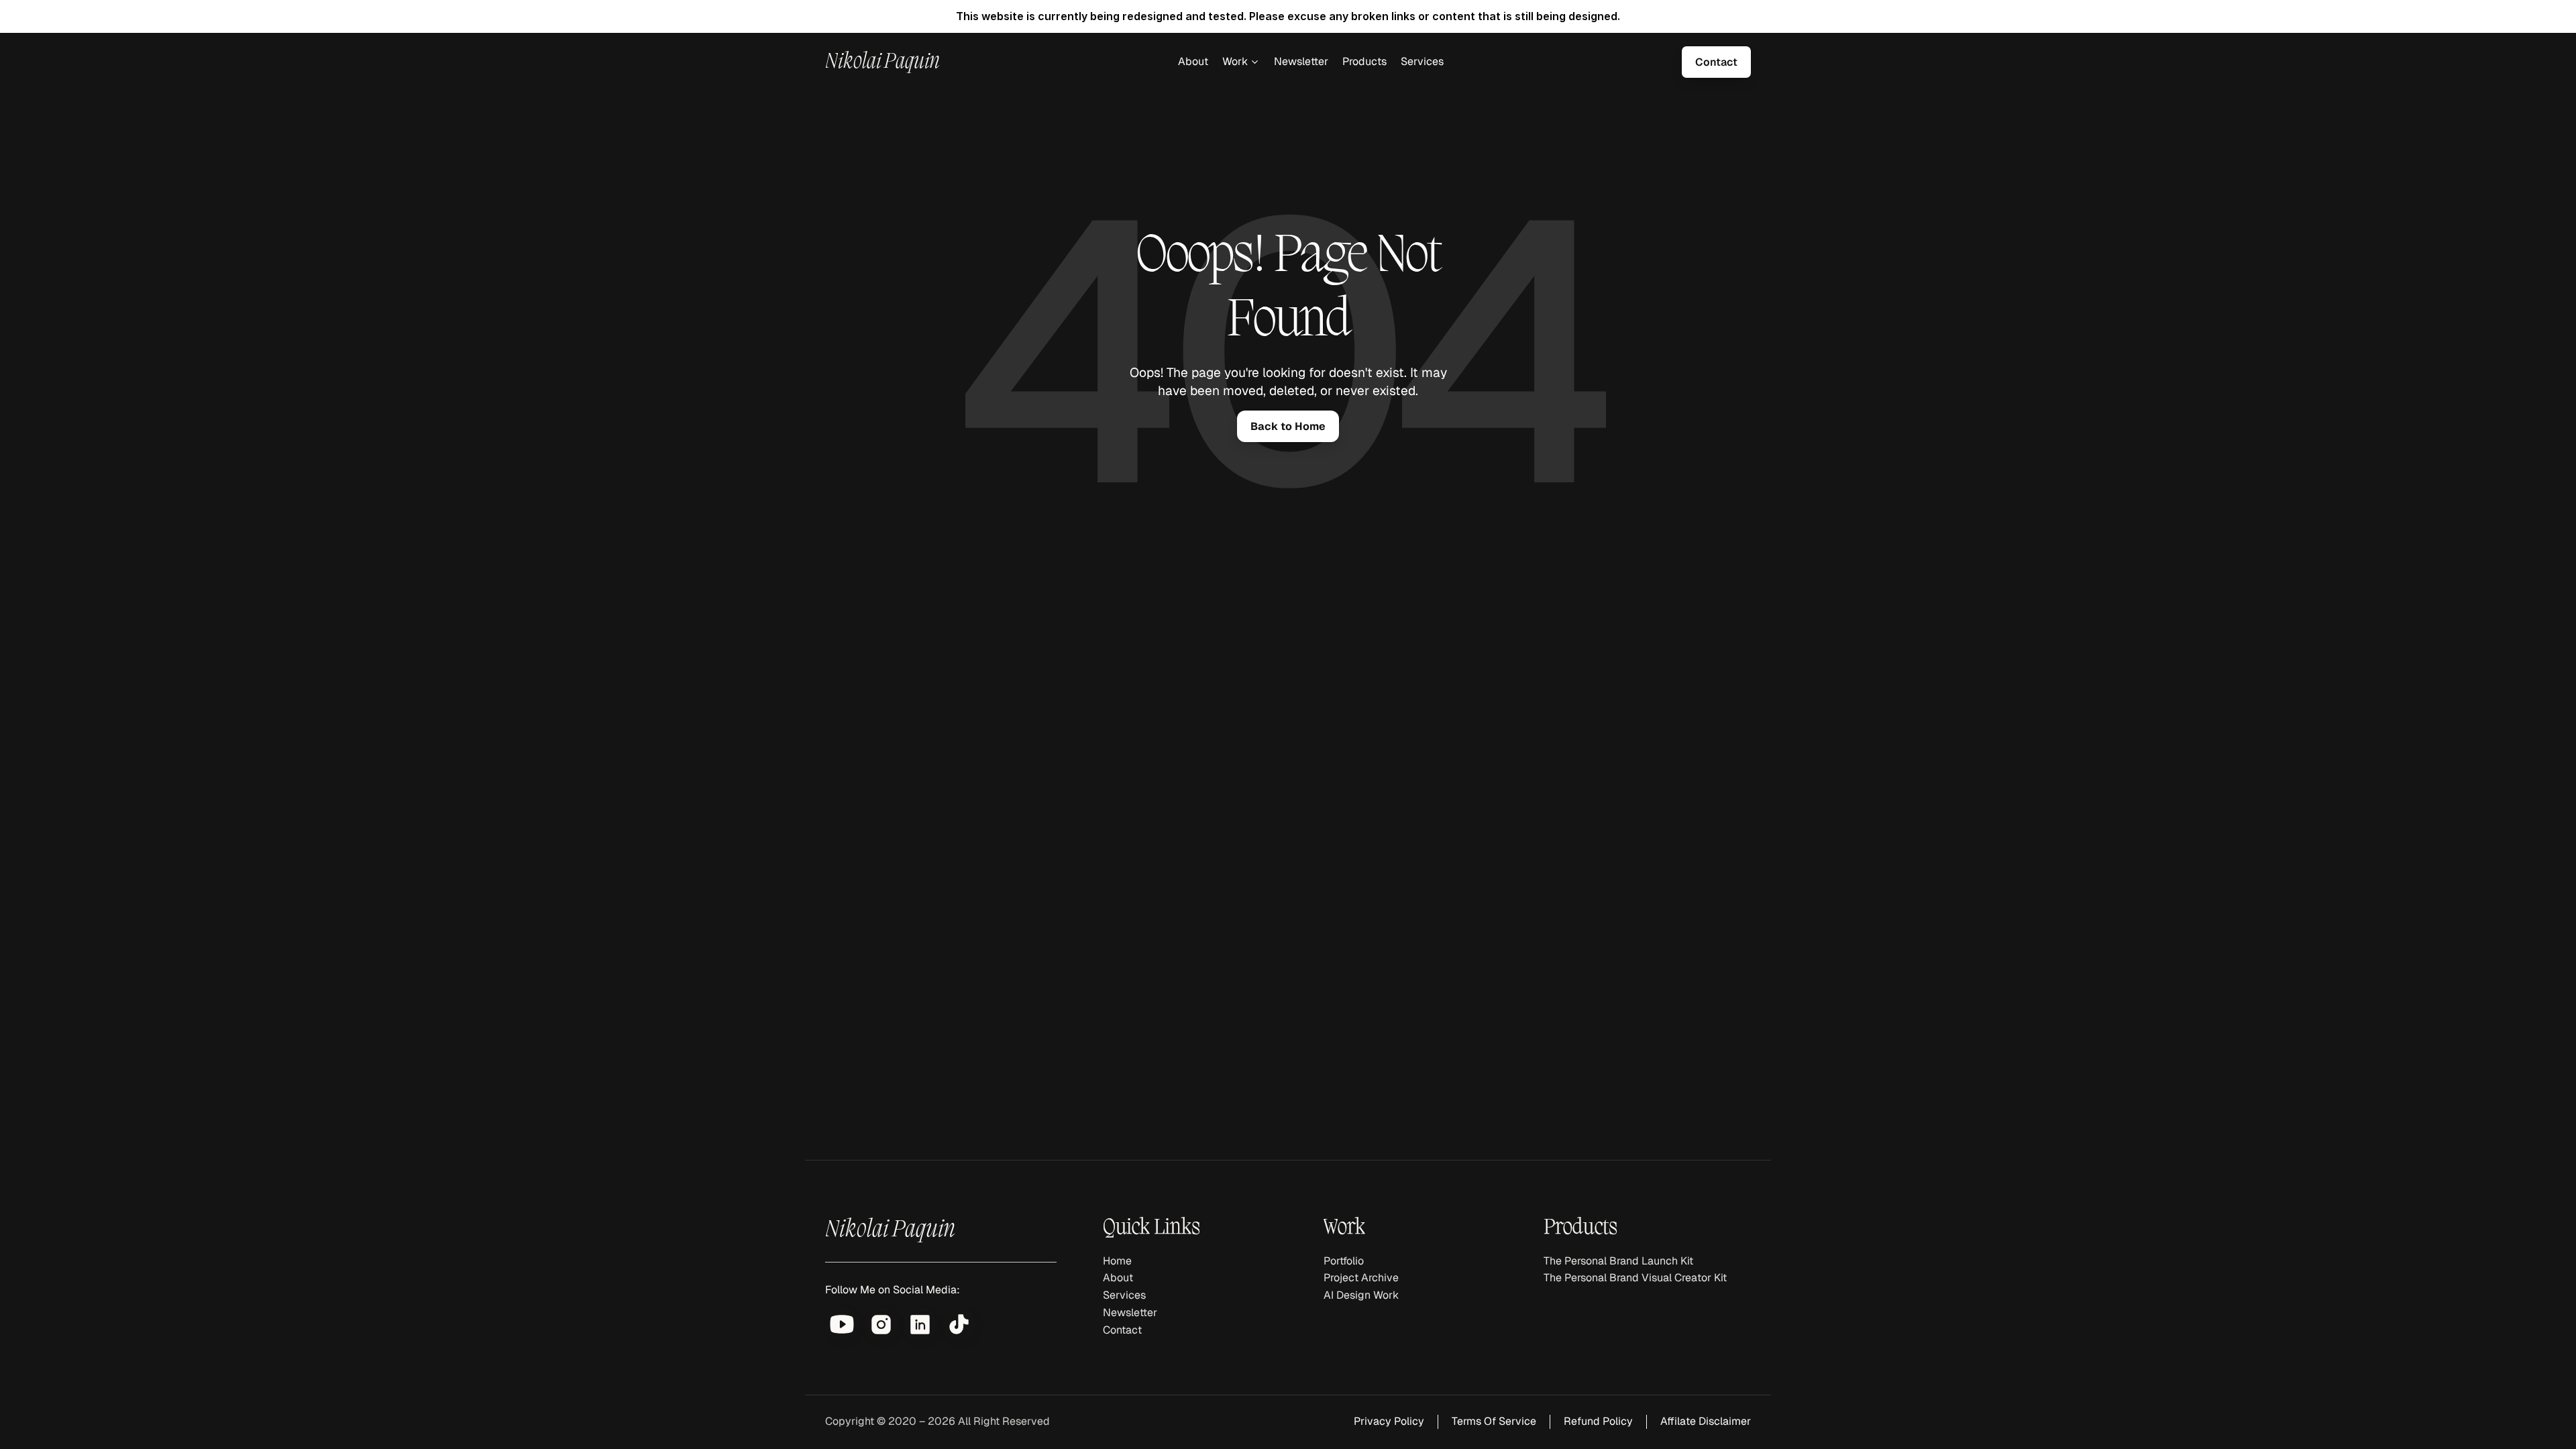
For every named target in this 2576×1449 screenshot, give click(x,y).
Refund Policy (1598, 1421)
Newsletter (1301, 61)
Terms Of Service (1494, 1421)
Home (1117, 1261)
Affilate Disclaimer (1706, 1421)
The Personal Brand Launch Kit (1618, 1261)
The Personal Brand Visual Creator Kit (1635, 1278)
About (1193, 61)
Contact (1122, 1330)
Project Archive (1361, 1278)
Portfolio (1344, 1261)
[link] (1716, 62)
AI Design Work (1361, 1295)
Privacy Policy (1389, 1421)
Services (1422, 61)
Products (1364, 61)
